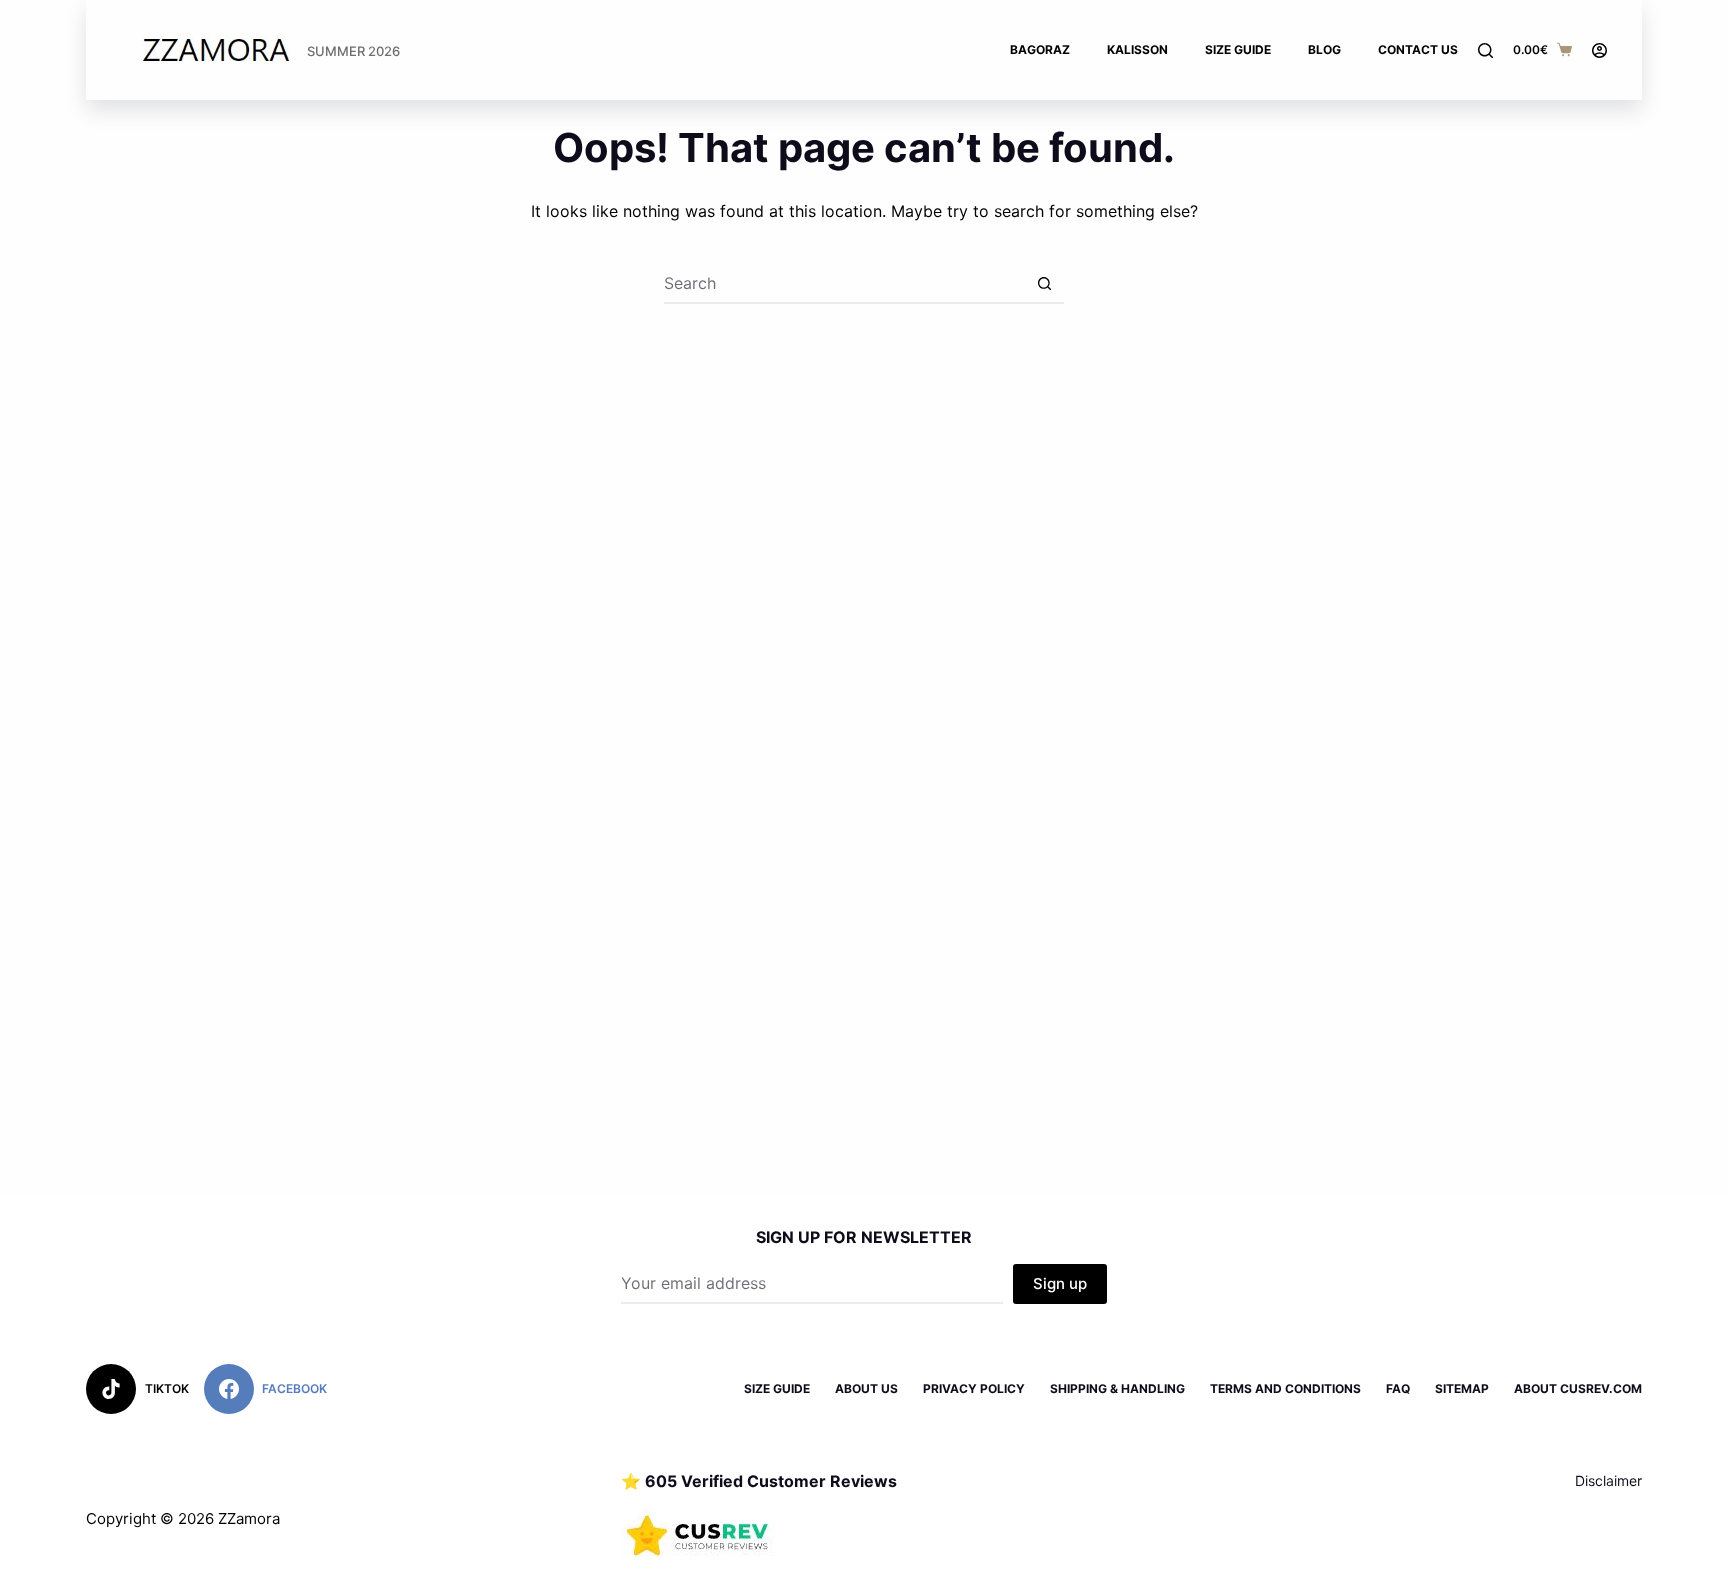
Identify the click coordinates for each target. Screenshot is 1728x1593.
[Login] (1599, 50)
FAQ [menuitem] (1398, 1388)
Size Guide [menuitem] (1238, 49)
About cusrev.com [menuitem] (1578, 1388)
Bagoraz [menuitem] (1040, 49)
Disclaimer (1608, 1480)
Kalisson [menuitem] (1137, 49)
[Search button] (1044, 284)
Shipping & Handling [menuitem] (1117, 1388)
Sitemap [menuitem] (1462, 1388)
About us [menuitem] (866, 1388)
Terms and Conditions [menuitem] (1285, 1388)
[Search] (1485, 50)
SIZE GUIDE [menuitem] (777, 1388)
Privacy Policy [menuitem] (974, 1388)
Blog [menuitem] (1324, 49)
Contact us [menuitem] (1418, 49)
